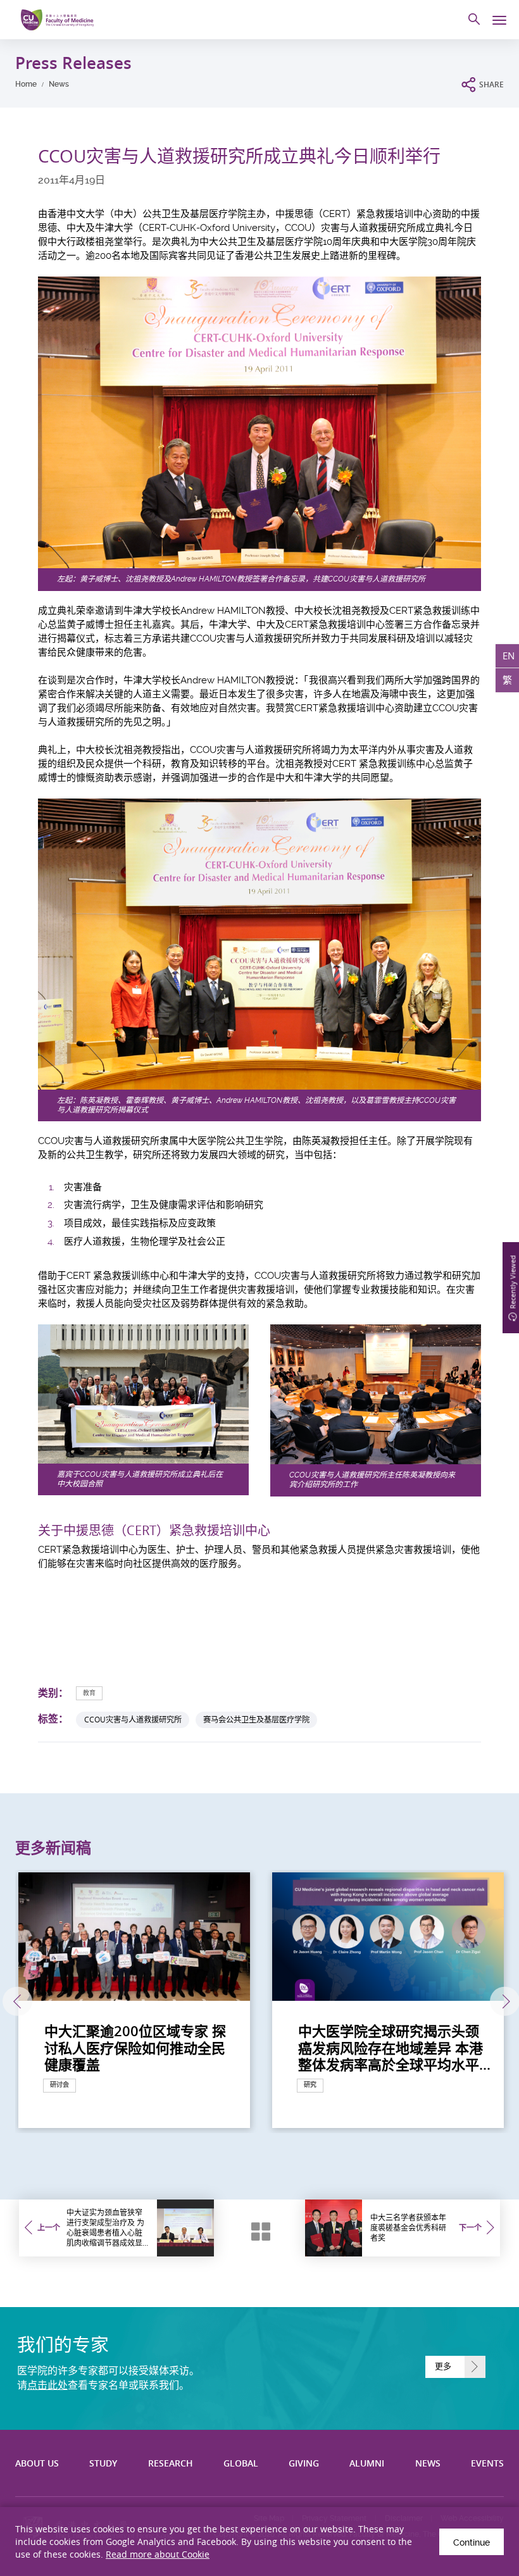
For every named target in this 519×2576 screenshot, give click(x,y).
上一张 (17, 2002)
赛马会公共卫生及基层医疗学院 (256, 1720)
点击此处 (47, 2385)
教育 (89, 1693)
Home (26, 84)
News (59, 84)
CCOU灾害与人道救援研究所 (133, 1720)
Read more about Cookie (158, 2554)
